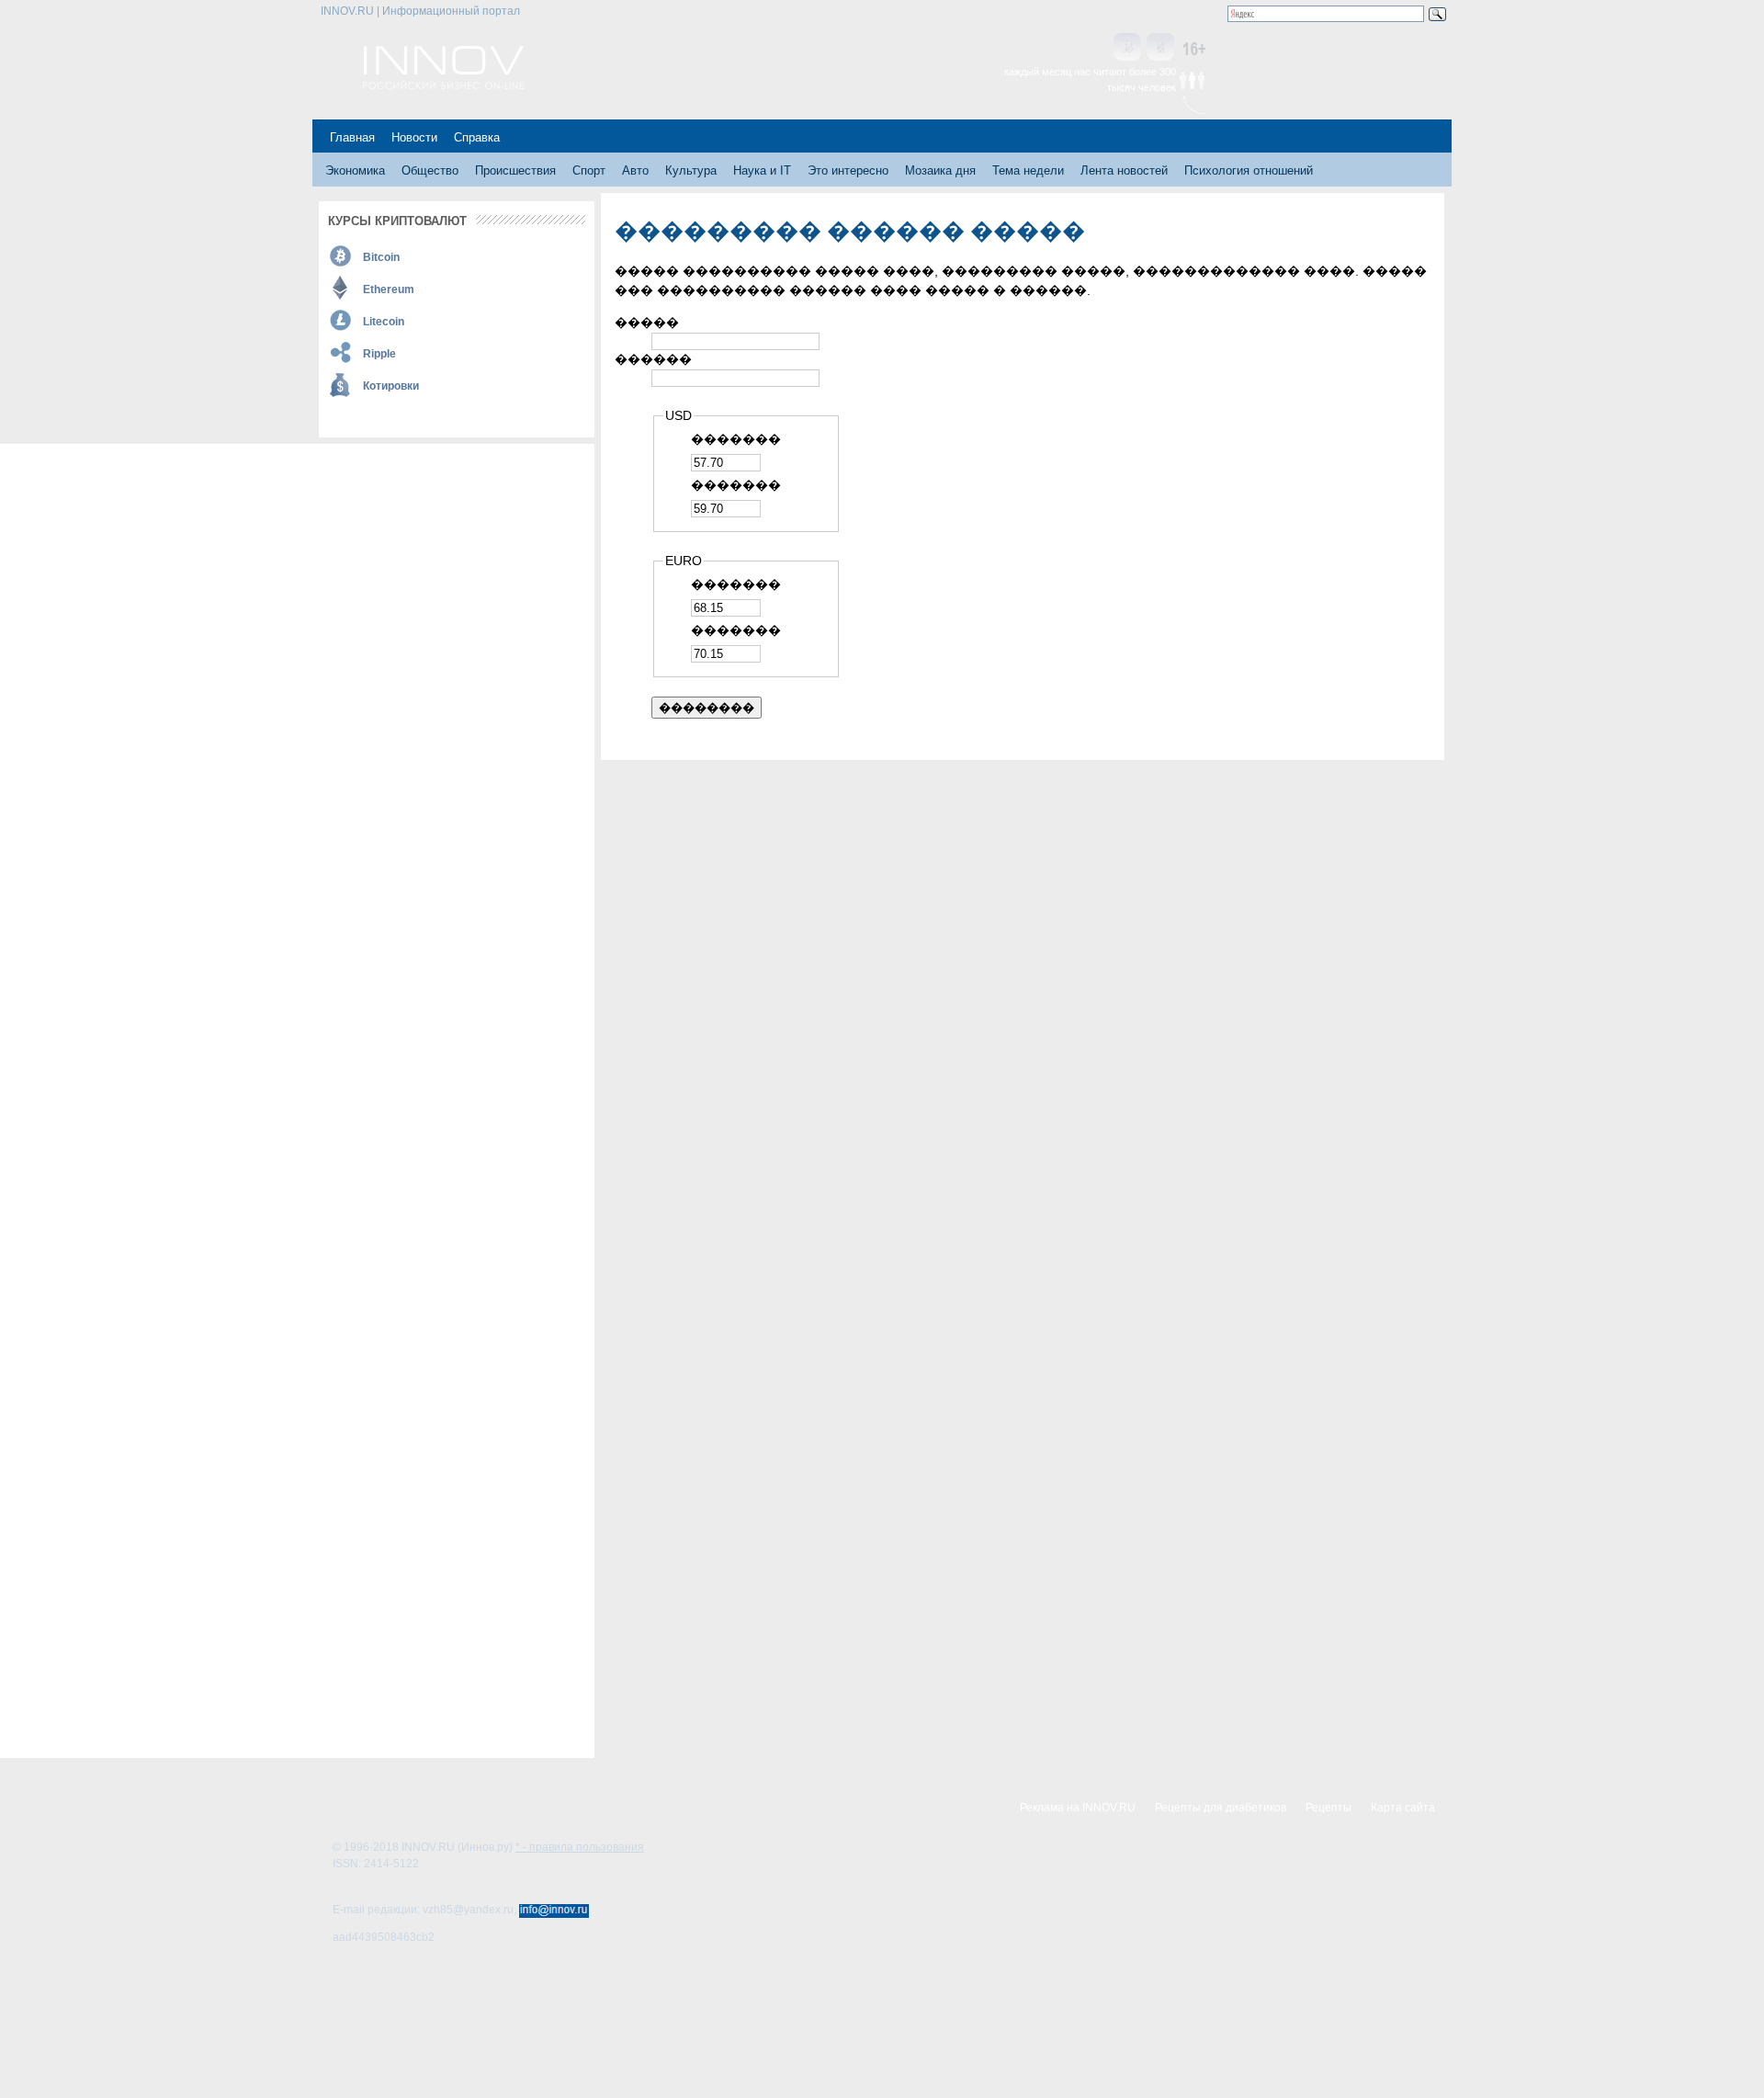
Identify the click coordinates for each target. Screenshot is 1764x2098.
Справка (477, 137)
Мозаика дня (940, 170)
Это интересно (848, 170)
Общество (430, 170)
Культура (691, 170)
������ (653, 359)
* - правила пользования (580, 1847)
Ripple (379, 354)
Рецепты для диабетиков (1221, 1808)
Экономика (355, 170)
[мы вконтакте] (1127, 48)
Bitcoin (381, 257)
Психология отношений (1249, 170)
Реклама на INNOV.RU (1078, 1808)
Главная (352, 137)
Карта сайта (1403, 1808)
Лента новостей (1124, 170)
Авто (635, 170)
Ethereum (389, 289)
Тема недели (1028, 170)
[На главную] (443, 85)
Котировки (391, 386)
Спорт (589, 170)
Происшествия (515, 170)
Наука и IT (762, 170)
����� (647, 323)
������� (736, 439)
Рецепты (1329, 1808)
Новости (414, 137)
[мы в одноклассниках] (1160, 48)
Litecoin (384, 322)
